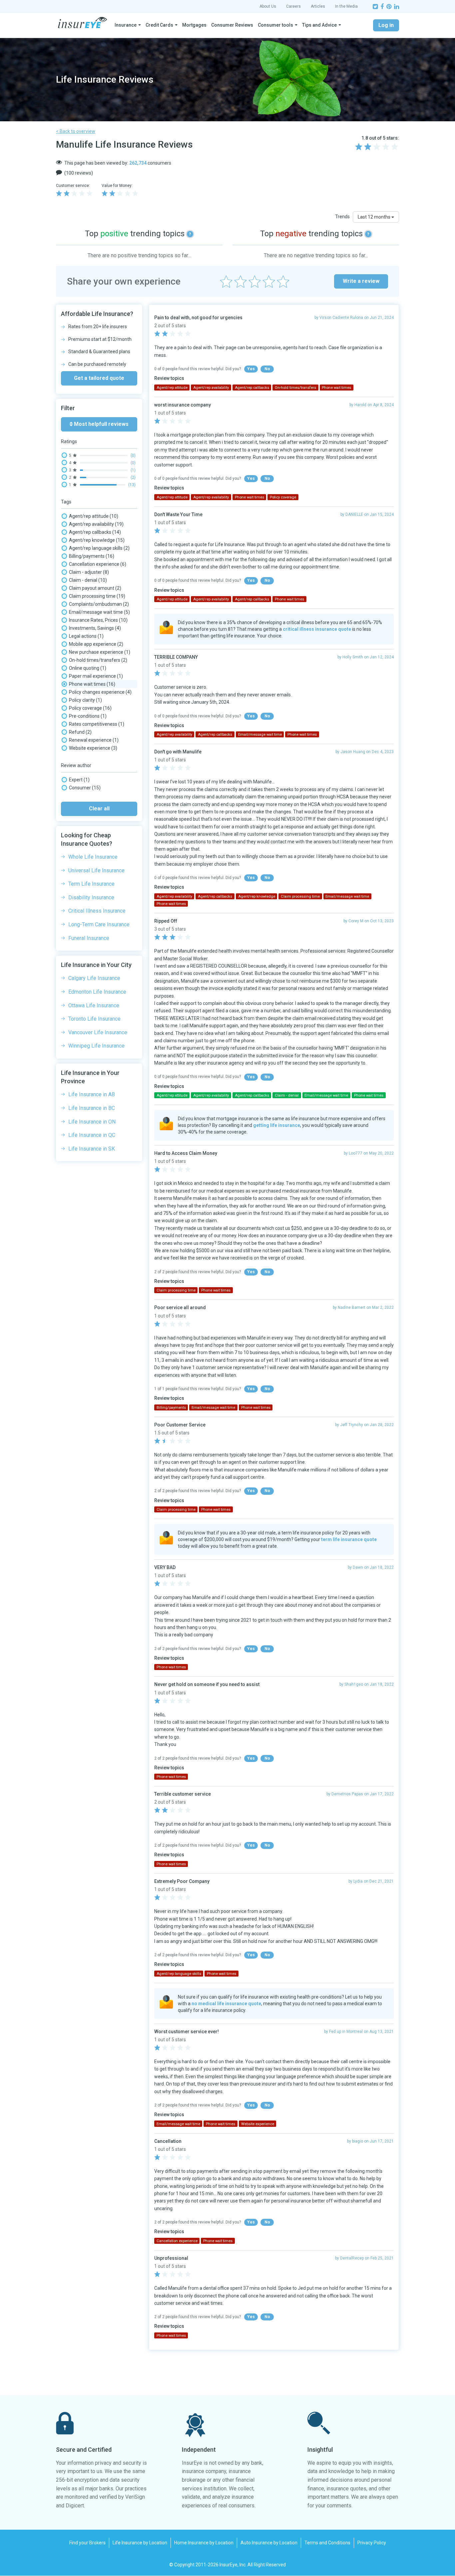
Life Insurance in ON (92, 1122)
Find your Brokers (87, 2543)
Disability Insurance (91, 897)
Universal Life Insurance (96, 870)
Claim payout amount (95, 588)
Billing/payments (92, 556)
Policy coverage (90, 708)
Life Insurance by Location (140, 2543)
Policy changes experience (100, 692)
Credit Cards (159, 25)
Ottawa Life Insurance (94, 1005)
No (267, 369)
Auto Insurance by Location (269, 2543)
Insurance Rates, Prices (98, 620)
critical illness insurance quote (317, 629)
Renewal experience (94, 740)
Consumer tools (275, 25)
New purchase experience (100, 652)
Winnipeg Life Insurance (96, 1046)
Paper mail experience (96, 676)
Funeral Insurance (89, 938)
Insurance (126, 25)
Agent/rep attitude (94, 516)
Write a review (361, 281)
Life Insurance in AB (92, 1094)
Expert (79, 780)
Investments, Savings (95, 628)
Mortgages (194, 25)
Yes (251, 369)
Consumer (85, 788)
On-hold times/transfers (98, 660)
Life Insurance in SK (92, 1149)
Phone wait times (92, 684)
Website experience (93, 748)
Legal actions (86, 636)
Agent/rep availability (96, 524)
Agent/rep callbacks (95, 532)
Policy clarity (85, 700)
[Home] (82, 23)
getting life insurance (277, 1125)
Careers (293, 6)
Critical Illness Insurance (97, 911)
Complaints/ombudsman (99, 604)
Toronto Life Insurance (94, 1019)
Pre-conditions (88, 716)
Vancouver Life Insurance (98, 1032)
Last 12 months (375, 217)
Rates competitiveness (97, 724)
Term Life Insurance (91, 884)
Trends (342, 217)
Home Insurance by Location (204, 2543)
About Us (268, 6)
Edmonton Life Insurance (97, 992)
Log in (386, 25)
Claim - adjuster (89, 572)
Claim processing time (97, 596)
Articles (318, 6)
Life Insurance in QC (92, 1135)
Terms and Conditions (327, 2543)
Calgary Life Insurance (94, 978)
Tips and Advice (319, 25)
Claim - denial (88, 580)
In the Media (346, 6)
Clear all (99, 809)
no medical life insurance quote (226, 2004)
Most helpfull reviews (101, 424)
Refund (80, 732)
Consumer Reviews (232, 25)
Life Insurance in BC (92, 1108)
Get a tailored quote (99, 378)
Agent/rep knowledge (97, 540)
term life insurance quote (349, 1539)
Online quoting (88, 668)
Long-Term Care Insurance (99, 924)
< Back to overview (76, 131)
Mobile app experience (96, 644)
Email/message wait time (99, 612)
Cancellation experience (98, 564)
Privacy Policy (372, 2543)
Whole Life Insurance (93, 857)
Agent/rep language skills (99, 548)
